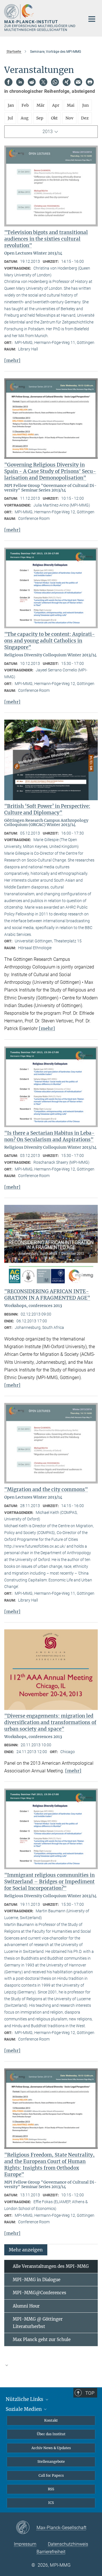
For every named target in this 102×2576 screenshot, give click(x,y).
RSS (51, 2489)
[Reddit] (32, 82)
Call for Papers (51, 2475)
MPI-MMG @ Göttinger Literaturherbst (38, 2323)
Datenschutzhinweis (68, 2544)
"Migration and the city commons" (46, 1489)
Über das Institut (51, 2434)
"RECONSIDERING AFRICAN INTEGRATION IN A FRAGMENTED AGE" (47, 1295)
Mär (41, 105)
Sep (40, 118)
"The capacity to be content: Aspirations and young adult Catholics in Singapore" (50, 641)
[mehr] (12, 360)
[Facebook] (8, 82)
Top (90, 2393)
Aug (25, 118)
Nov (69, 118)
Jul (10, 118)
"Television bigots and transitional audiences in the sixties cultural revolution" (46, 239)
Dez (85, 118)
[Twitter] (43, 82)
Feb (25, 105)
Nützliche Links (25, 2399)
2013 (48, 132)
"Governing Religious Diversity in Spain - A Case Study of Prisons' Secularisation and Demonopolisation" (50, 471)
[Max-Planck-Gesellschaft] (26, 2528)
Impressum (25, 2544)
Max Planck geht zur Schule (42, 2339)
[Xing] (67, 82)
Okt (54, 118)
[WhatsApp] (55, 82)
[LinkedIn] (20, 82)
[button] (26, 2250)
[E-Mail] (78, 82)
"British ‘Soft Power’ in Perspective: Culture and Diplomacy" (47, 809)
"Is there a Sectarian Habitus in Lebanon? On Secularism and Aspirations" (49, 1136)
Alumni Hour (26, 2306)
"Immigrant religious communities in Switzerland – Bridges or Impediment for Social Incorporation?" (49, 1882)
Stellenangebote (51, 2462)
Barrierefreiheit (51, 2552)
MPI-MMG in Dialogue (37, 2280)
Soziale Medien (24, 2409)
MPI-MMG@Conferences (40, 2293)
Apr (56, 105)
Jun (85, 105)
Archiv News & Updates (51, 2448)
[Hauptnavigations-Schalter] (92, 19)
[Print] (90, 82)
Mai (71, 105)
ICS (51, 2503)
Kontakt (51, 2420)
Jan (11, 105)
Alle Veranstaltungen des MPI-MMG (51, 2266)
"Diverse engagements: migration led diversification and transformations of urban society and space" (50, 1722)
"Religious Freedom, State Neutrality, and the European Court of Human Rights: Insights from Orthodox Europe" (49, 2165)
